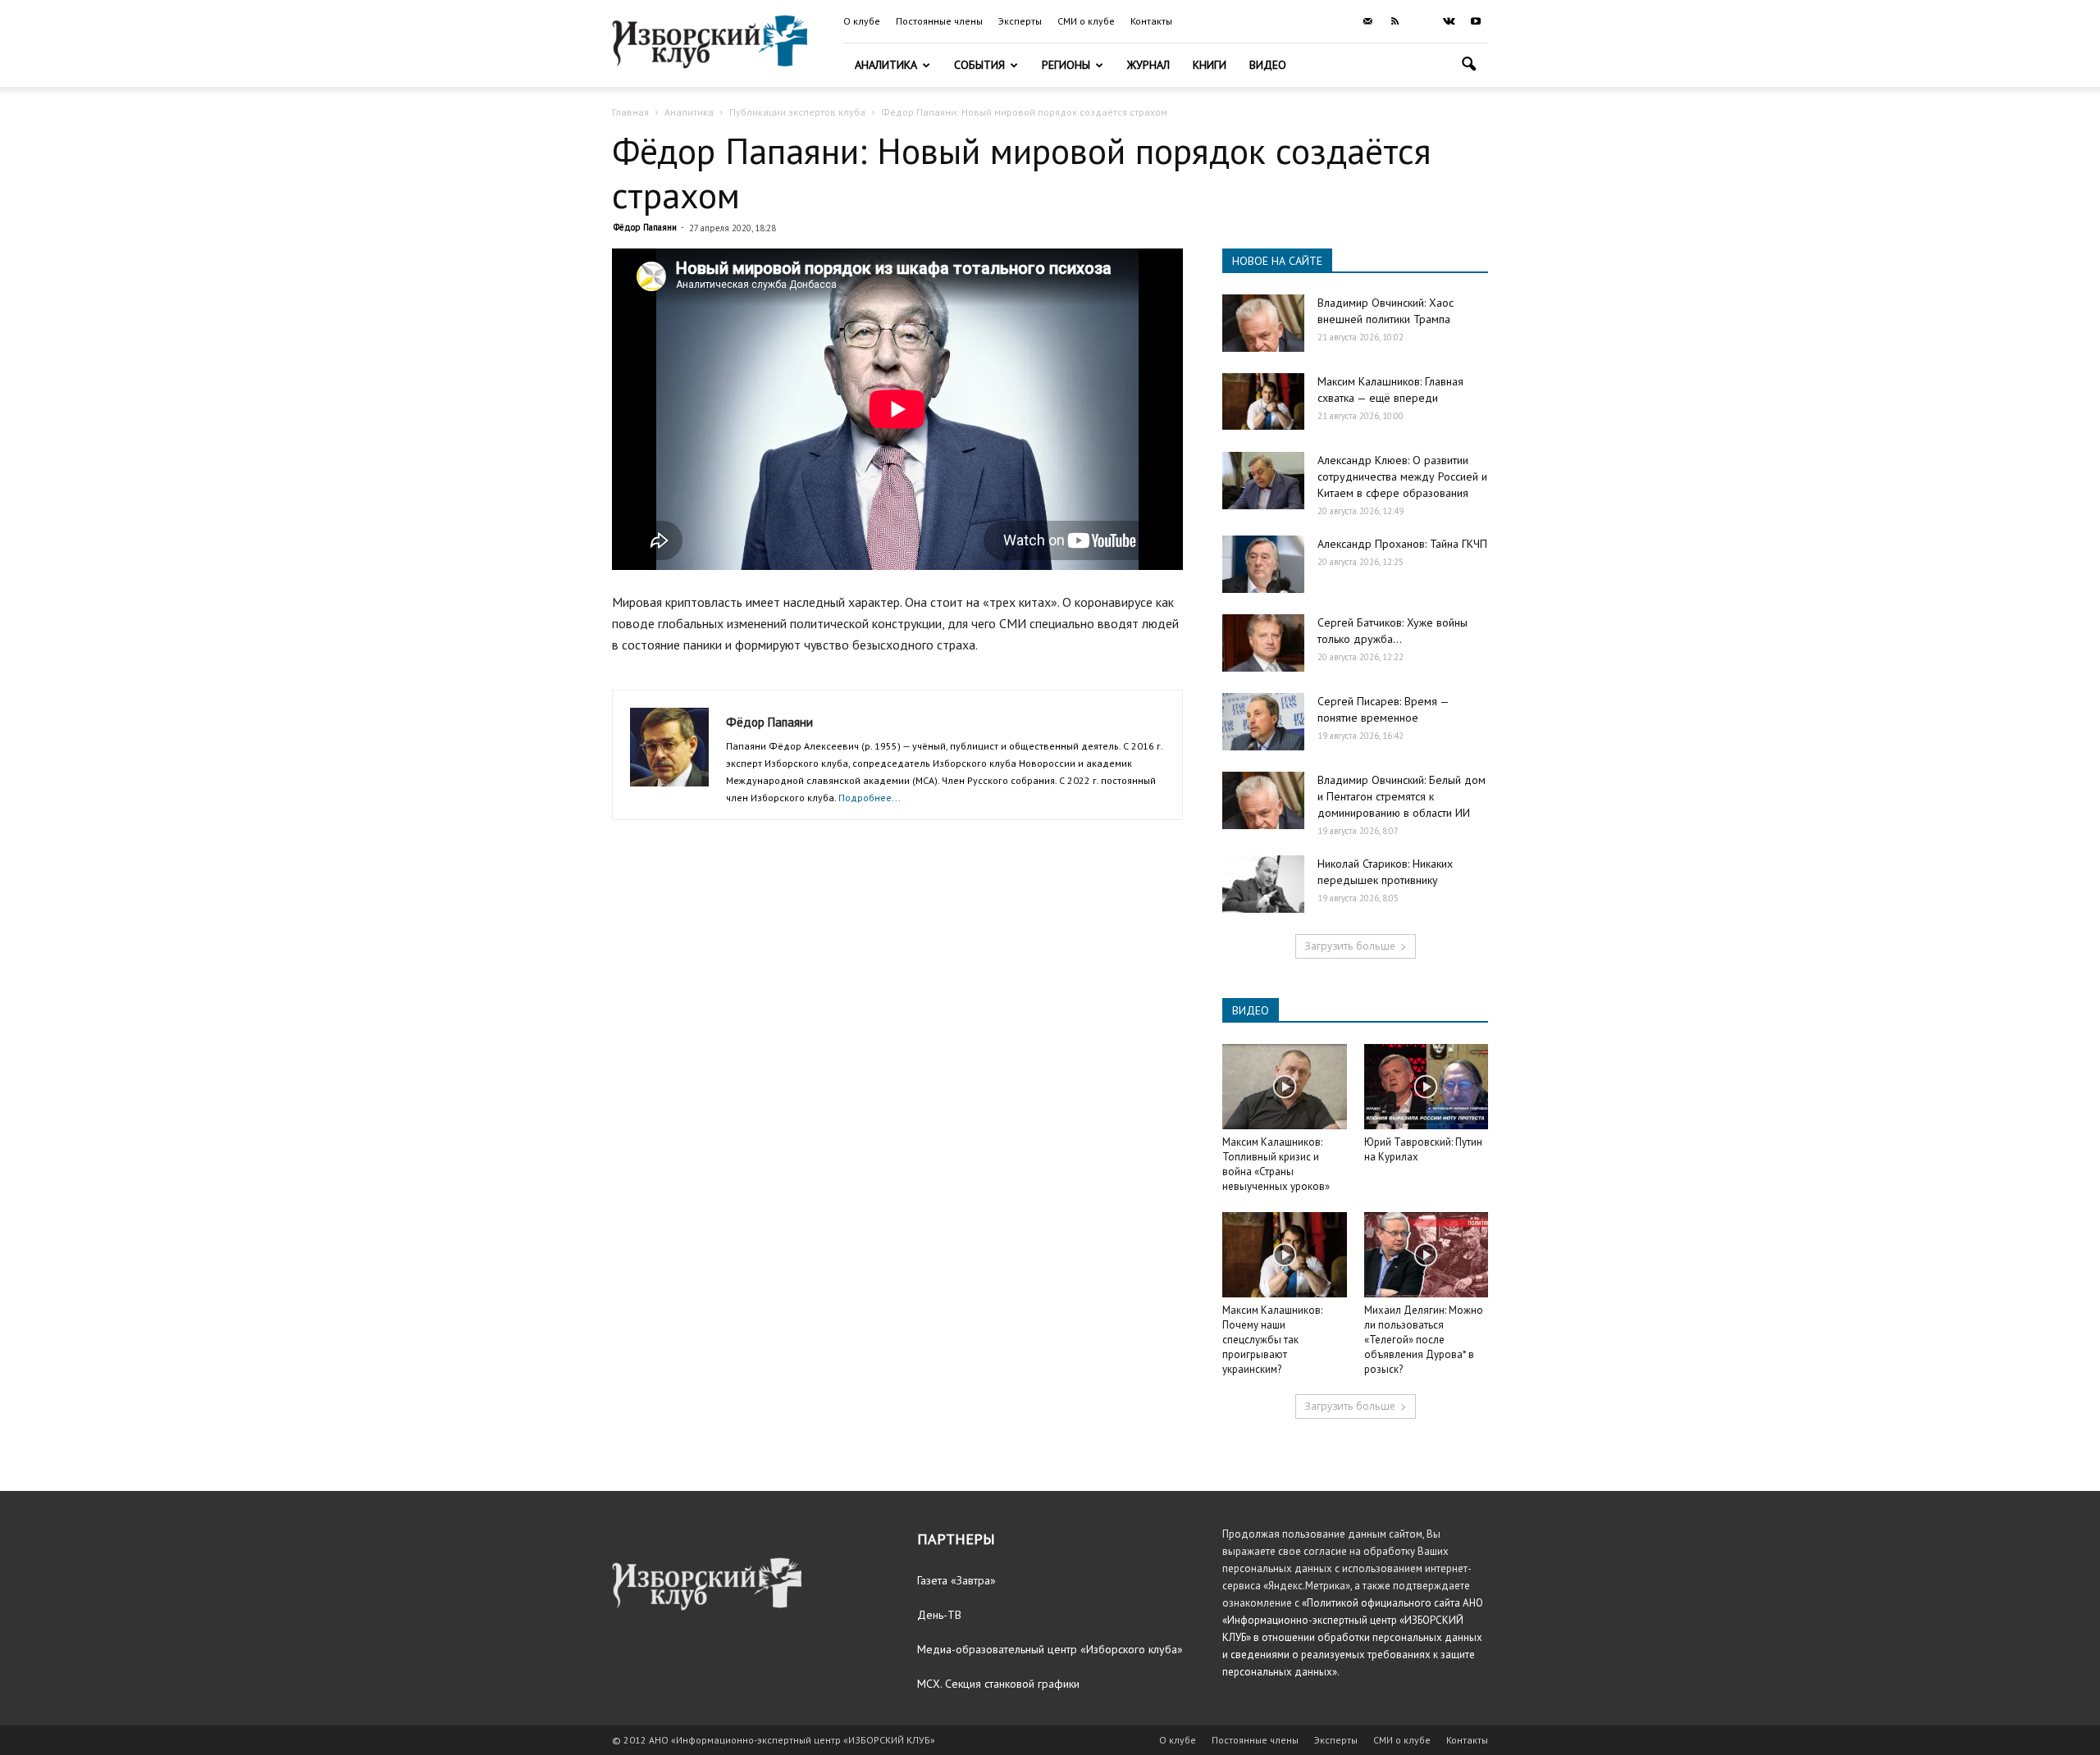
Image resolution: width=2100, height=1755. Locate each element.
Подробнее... (870, 798)
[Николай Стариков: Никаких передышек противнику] (1263, 884)
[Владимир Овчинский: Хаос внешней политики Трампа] (1263, 323)
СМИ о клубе (1086, 21)
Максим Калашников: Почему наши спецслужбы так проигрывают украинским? (1272, 1340)
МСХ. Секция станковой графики (998, 1684)
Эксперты (1020, 21)
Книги (1210, 65)
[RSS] (1395, 21)
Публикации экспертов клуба (797, 112)
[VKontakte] (1449, 21)
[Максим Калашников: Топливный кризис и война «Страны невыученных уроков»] (1285, 1087)
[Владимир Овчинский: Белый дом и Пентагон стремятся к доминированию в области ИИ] (1263, 800)
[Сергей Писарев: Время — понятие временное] (1263, 722)
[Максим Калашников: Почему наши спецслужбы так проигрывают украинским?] (1285, 1255)
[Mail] (1367, 21)
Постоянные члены (939, 21)
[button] (1468, 66)
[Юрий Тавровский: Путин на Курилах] (1427, 1087)
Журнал (1148, 65)
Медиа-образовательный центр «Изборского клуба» (1050, 1649)
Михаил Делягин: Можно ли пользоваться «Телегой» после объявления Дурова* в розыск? (1424, 1340)
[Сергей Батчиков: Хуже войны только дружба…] (1263, 643)
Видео (1268, 65)
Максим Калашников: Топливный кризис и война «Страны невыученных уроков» (1276, 1164)
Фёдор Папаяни (645, 227)
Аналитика (886, 65)
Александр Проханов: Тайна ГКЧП (1402, 544)
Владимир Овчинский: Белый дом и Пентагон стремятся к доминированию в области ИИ (1402, 796)
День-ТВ (939, 1615)
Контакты (1151, 21)
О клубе (862, 21)
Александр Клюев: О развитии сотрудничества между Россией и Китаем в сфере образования (1402, 476)
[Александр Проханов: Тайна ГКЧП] (1263, 564)
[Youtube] (1476, 21)
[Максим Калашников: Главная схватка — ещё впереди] (1263, 401)
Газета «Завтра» (956, 1580)
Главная (630, 112)
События (979, 65)
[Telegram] (1422, 21)
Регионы (1066, 65)
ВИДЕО (1251, 1010)
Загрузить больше (1350, 946)
